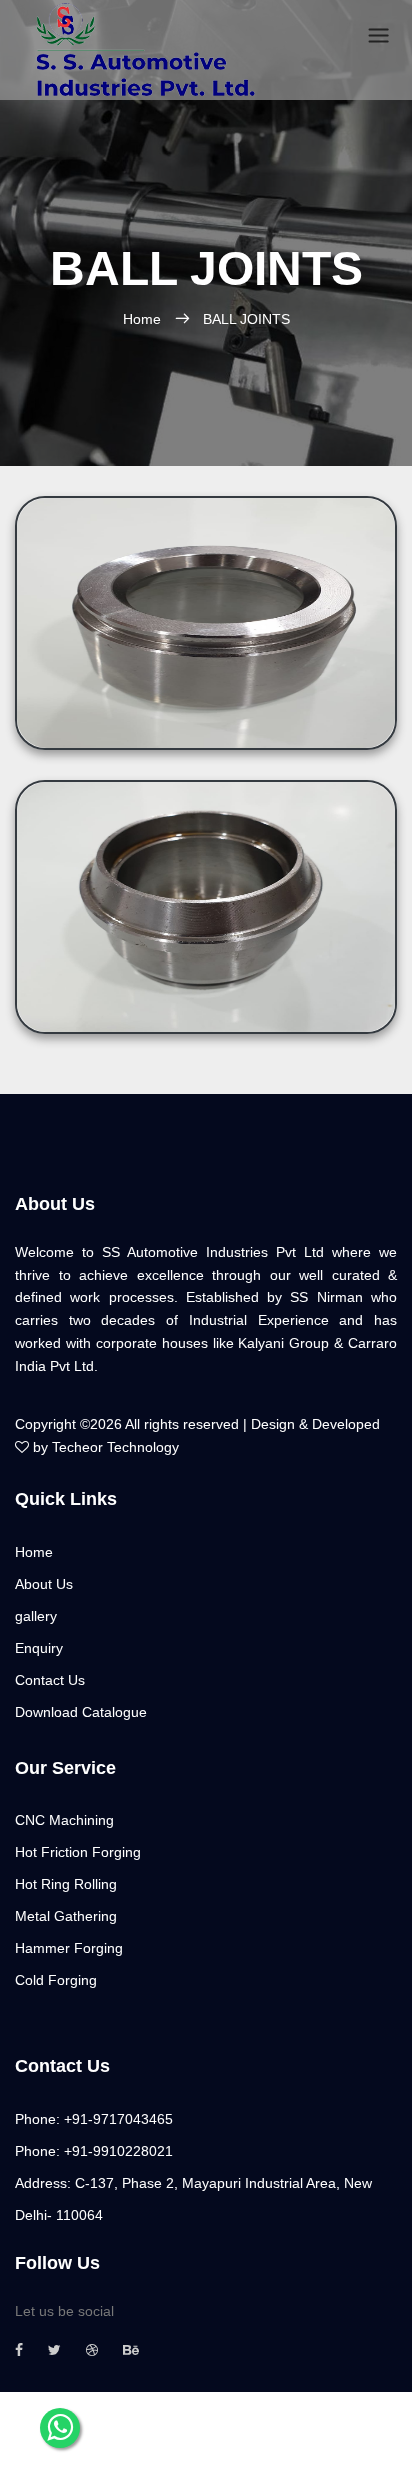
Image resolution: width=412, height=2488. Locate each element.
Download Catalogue (81, 1712)
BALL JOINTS (246, 319)
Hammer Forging (69, 1948)
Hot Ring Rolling (66, 1884)
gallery (36, 1616)
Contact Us (50, 1680)
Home (142, 319)
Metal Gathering (66, 1916)
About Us (44, 1584)
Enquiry (39, 1648)
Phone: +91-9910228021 (94, 2151)
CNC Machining (64, 1820)
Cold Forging (56, 1980)
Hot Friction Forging (78, 1852)
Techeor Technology (115, 1447)
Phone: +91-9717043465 (94, 2119)
